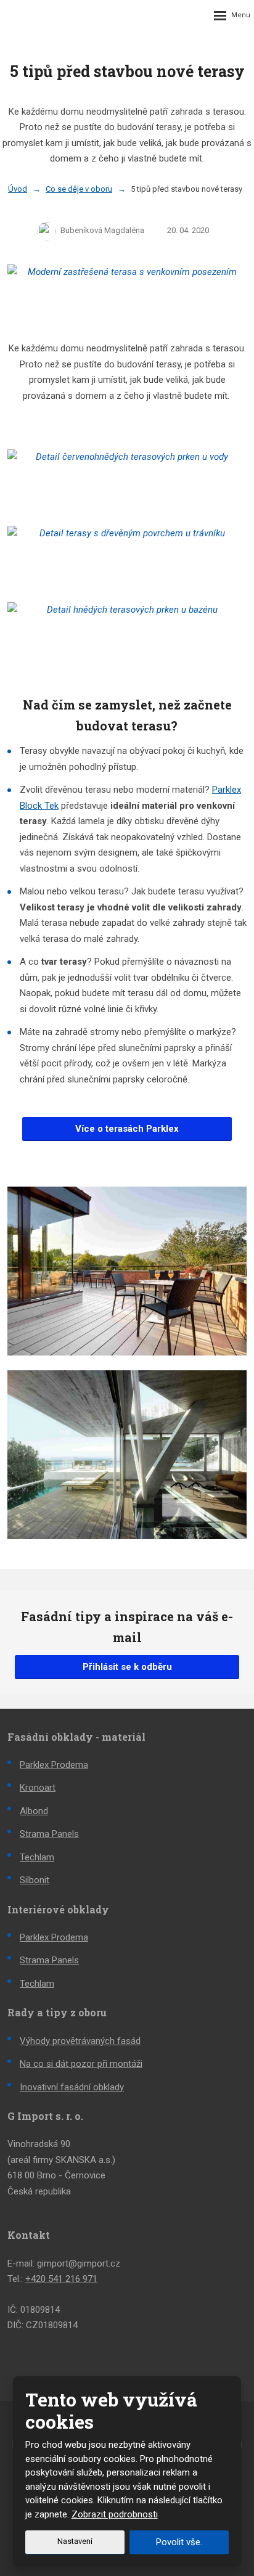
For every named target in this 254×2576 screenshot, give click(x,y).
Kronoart (38, 1788)
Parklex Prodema (54, 1765)
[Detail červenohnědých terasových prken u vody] (127, 480)
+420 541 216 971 (61, 2279)
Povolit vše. (179, 2542)
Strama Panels (49, 1834)
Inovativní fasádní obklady (72, 2087)
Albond (34, 1811)
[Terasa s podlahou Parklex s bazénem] (127, 1455)
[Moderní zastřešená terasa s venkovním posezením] (127, 295)
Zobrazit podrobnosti (115, 2514)
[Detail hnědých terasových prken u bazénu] (127, 633)
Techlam (37, 1857)
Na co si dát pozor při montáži (81, 2064)
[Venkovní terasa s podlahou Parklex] (127, 1271)
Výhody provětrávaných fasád (80, 2041)
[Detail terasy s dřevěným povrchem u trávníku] (127, 557)
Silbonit (35, 1880)
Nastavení (75, 2541)
